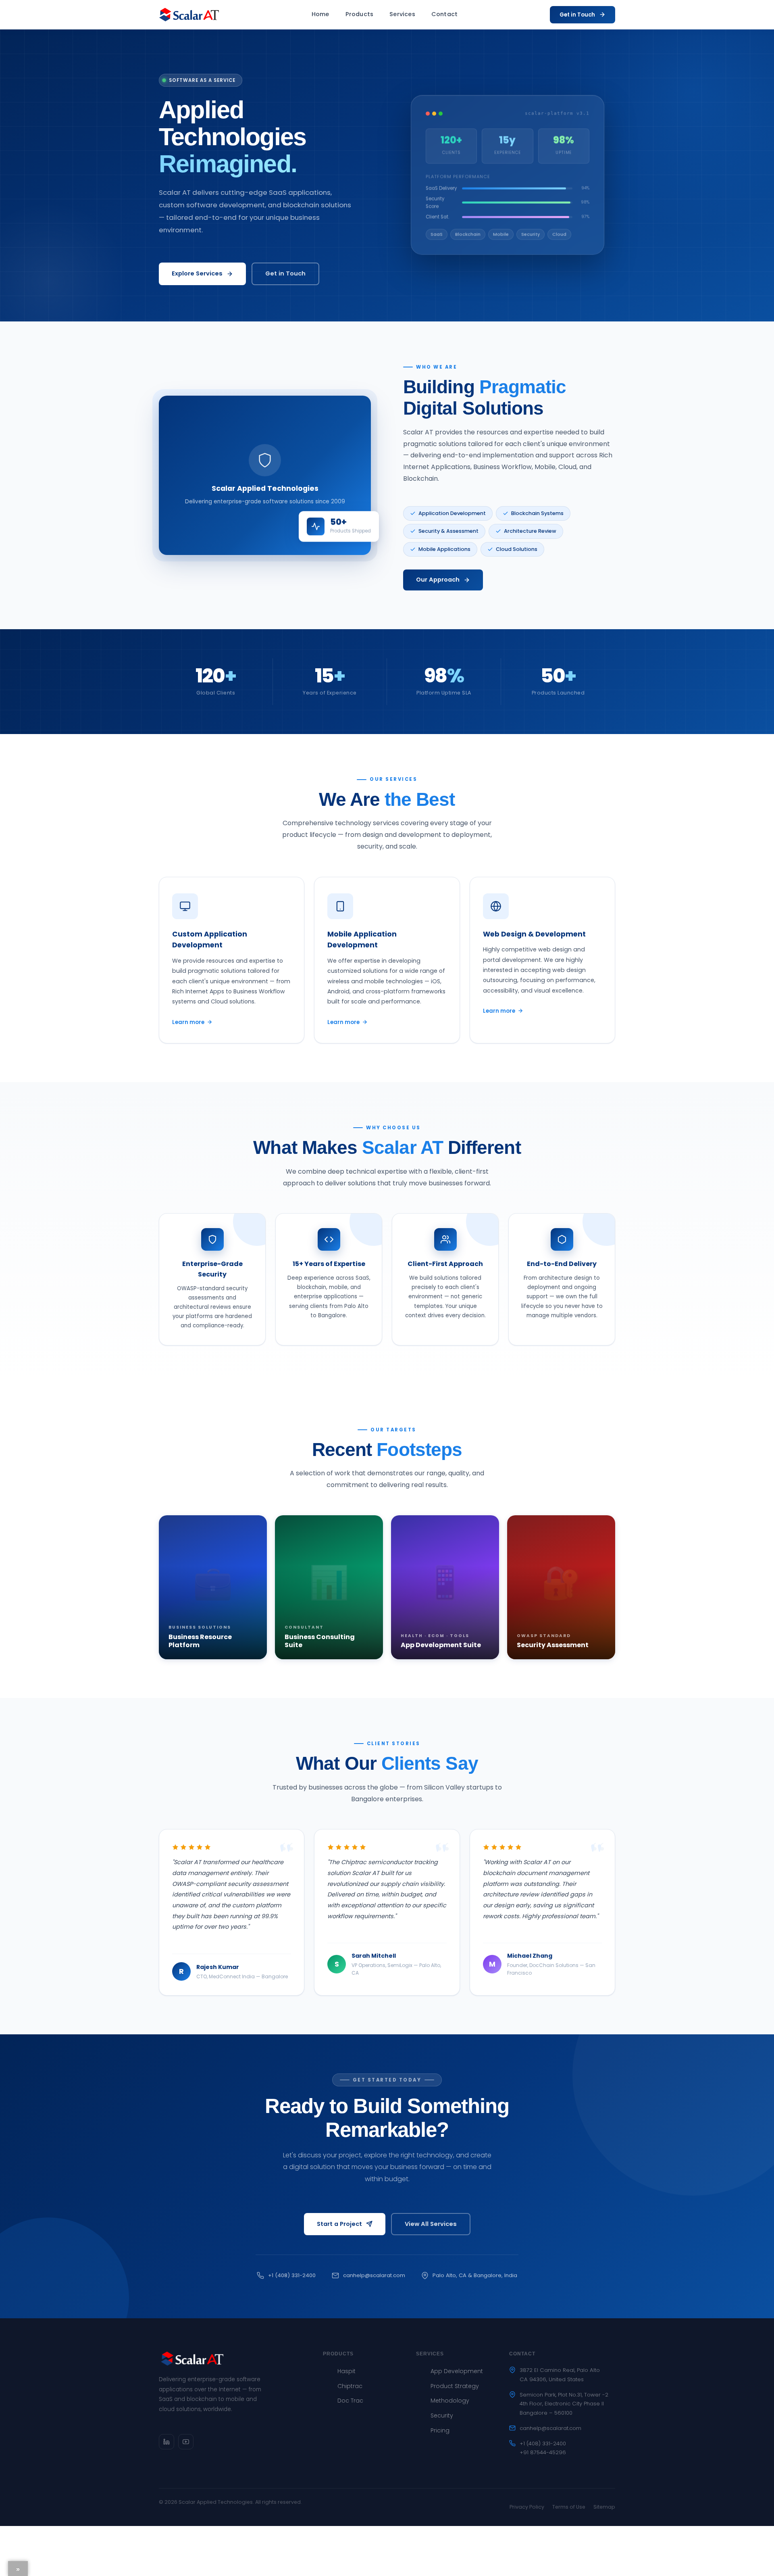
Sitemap (604, 2507)
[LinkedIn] (166, 2442)
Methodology (450, 2401)
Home (320, 14)
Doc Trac (350, 2401)
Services (402, 14)
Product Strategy (455, 2386)
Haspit (346, 2371)
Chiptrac (350, 2386)
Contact (444, 14)
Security (442, 2415)
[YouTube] (186, 2442)
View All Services (431, 2224)
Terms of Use (569, 2507)
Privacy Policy (527, 2507)
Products (360, 14)
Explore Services (197, 273)
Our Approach (438, 580)
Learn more (188, 1022)
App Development (457, 2371)
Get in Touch (577, 15)
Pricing (440, 2430)
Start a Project (339, 2224)
